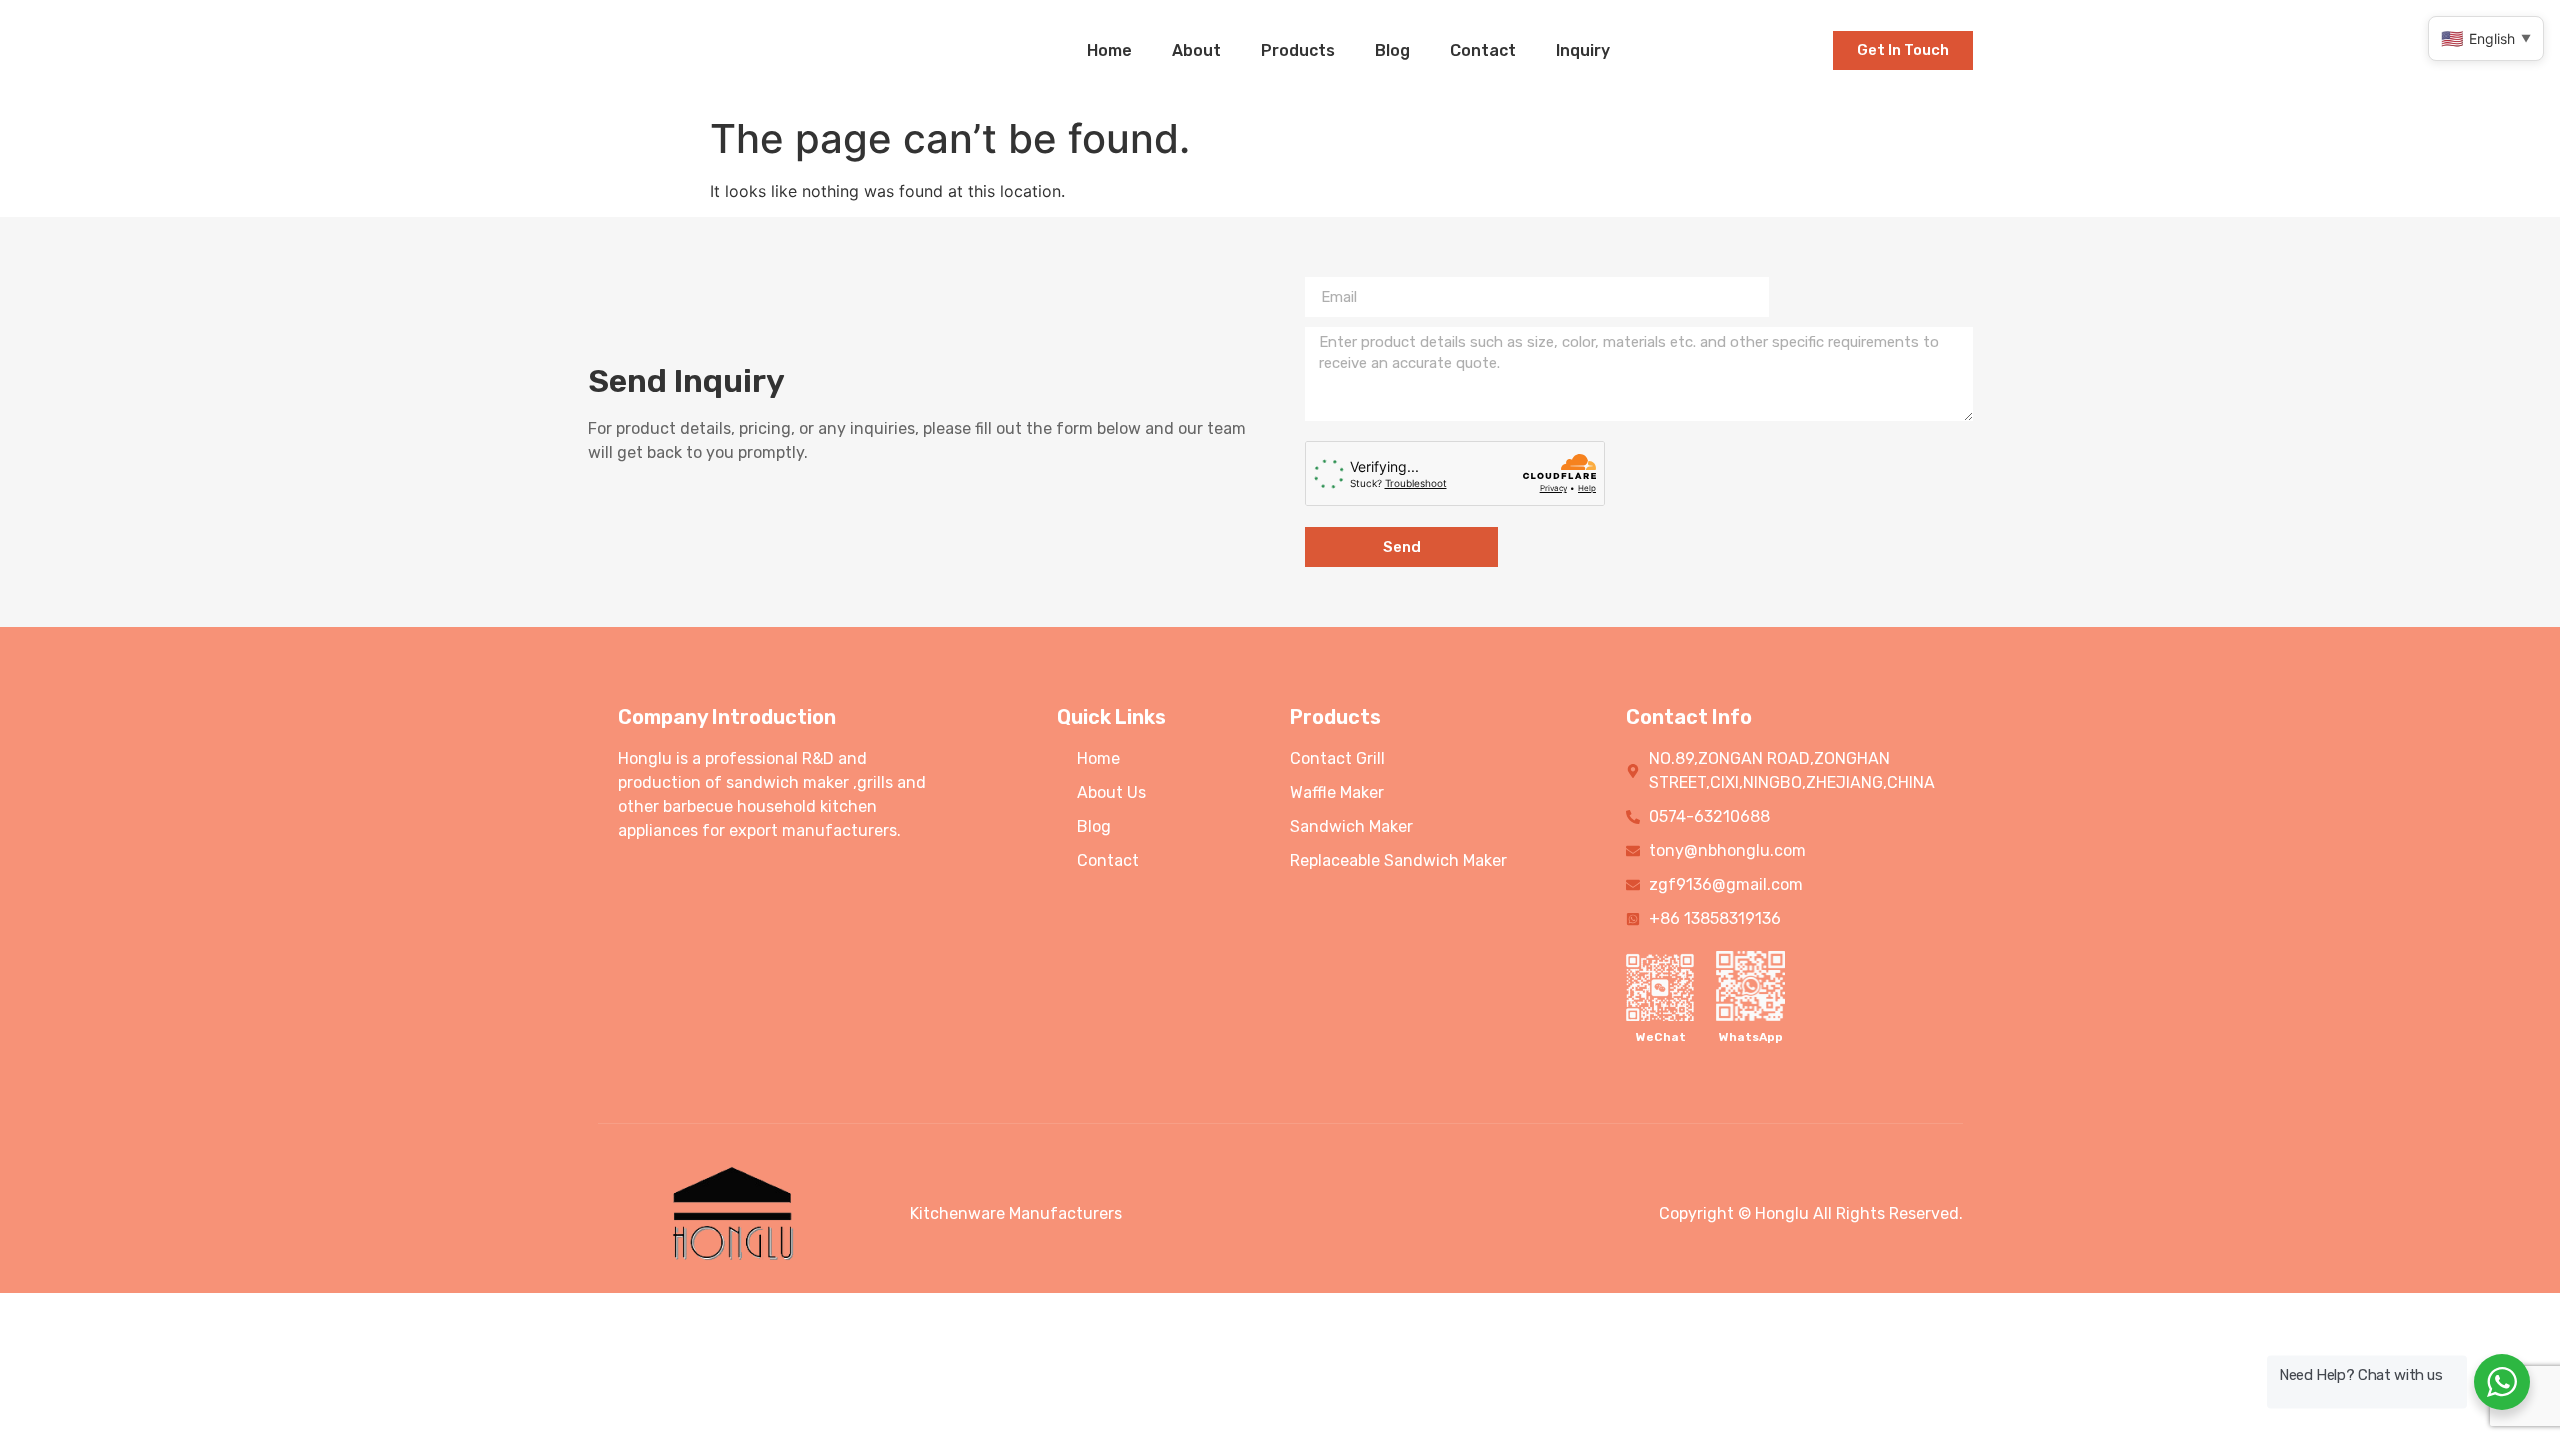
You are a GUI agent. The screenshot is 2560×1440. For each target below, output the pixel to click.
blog (1392, 50)
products (1298, 50)
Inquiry (1583, 50)
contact (1483, 50)
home (1109, 50)
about (1196, 50)
